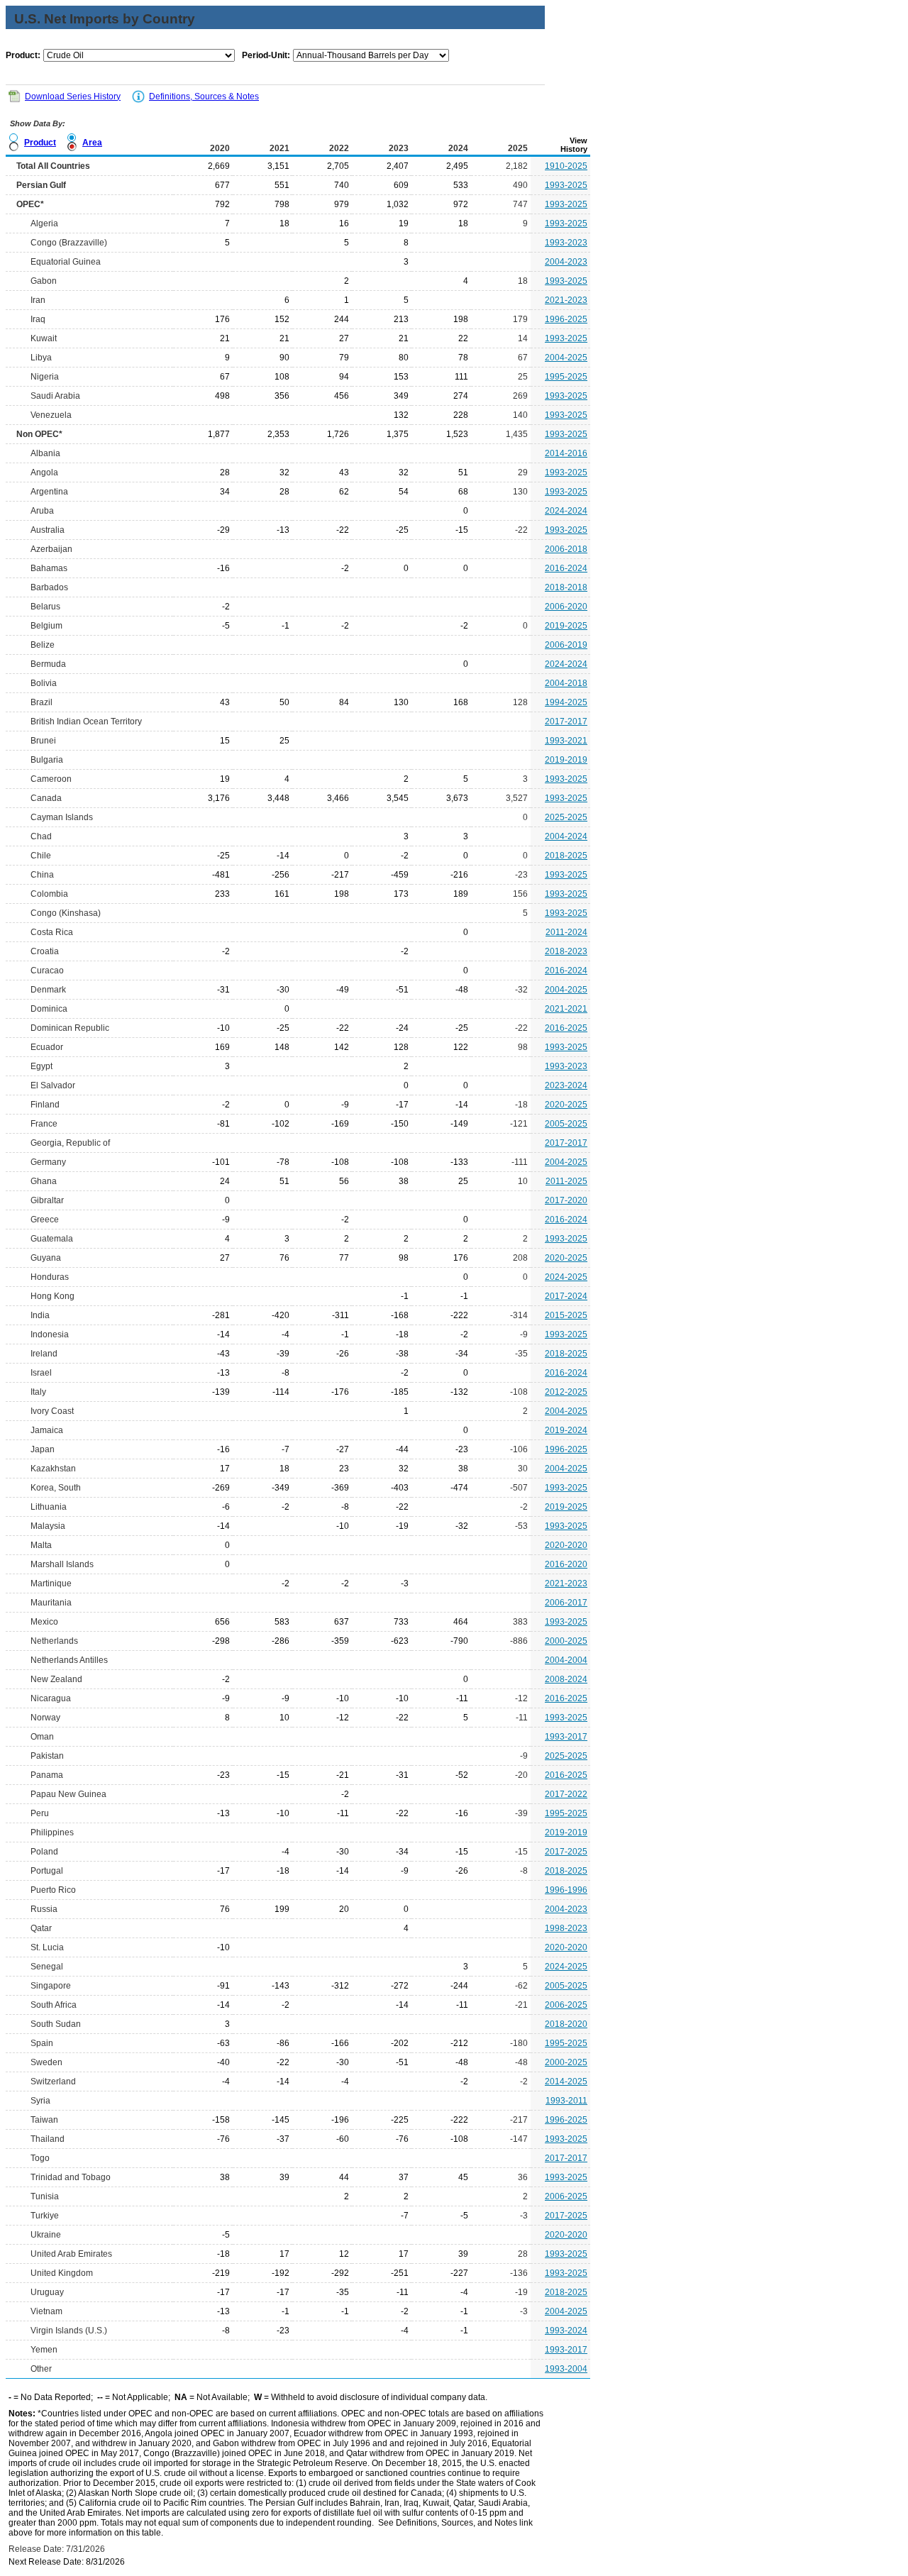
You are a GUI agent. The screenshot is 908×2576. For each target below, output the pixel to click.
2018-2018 (566, 587)
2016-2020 (566, 1564)
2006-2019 (566, 645)
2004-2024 (566, 836)
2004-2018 (566, 683)
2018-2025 (566, 856)
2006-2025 (566, 2005)
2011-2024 (566, 932)
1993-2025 (566, 185)
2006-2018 (566, 549)
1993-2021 (566, 741)
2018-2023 (566, 951)
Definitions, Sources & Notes (204, 96)
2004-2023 (566, 262)
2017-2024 (566, 1296)
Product (40, 143)
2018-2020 (566, 2024)
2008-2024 (566, 1679)
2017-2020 (566, 1200)
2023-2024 (566, 1085)
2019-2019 (566, 760)
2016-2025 (566, 1028)
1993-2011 (566, 2101)
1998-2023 (566, 1928)
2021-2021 (566, 1009)
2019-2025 (566, 626)
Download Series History (73, 96)
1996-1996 (566, 1890)
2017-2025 (566, 1852)
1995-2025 (566, 377)
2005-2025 (566, 1124)
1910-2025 (566, 166)
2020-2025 (566, 1105)
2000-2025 (566, 1641)
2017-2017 (566, 722)
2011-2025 (566, 1181)
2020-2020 (566, 1545)
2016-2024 (566, 568)
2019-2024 (566, 1430)
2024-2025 (566, 1277)
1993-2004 (566, 2369)
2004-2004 (566, 1660)
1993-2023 (566, 243)
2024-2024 (566, 511)
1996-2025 (566, 319)
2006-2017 (566, 1603)
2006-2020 (566, 607)
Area (92, 143)
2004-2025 (566, 358)
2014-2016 (566, 453)
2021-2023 (566, 300)
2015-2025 (566, 1315)
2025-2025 (566, 817)
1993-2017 (566, 1737)
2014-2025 (566, 2082)
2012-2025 (566, 1392)
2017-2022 (566, 1794)
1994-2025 (566, 702)
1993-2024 (566, 2331)
